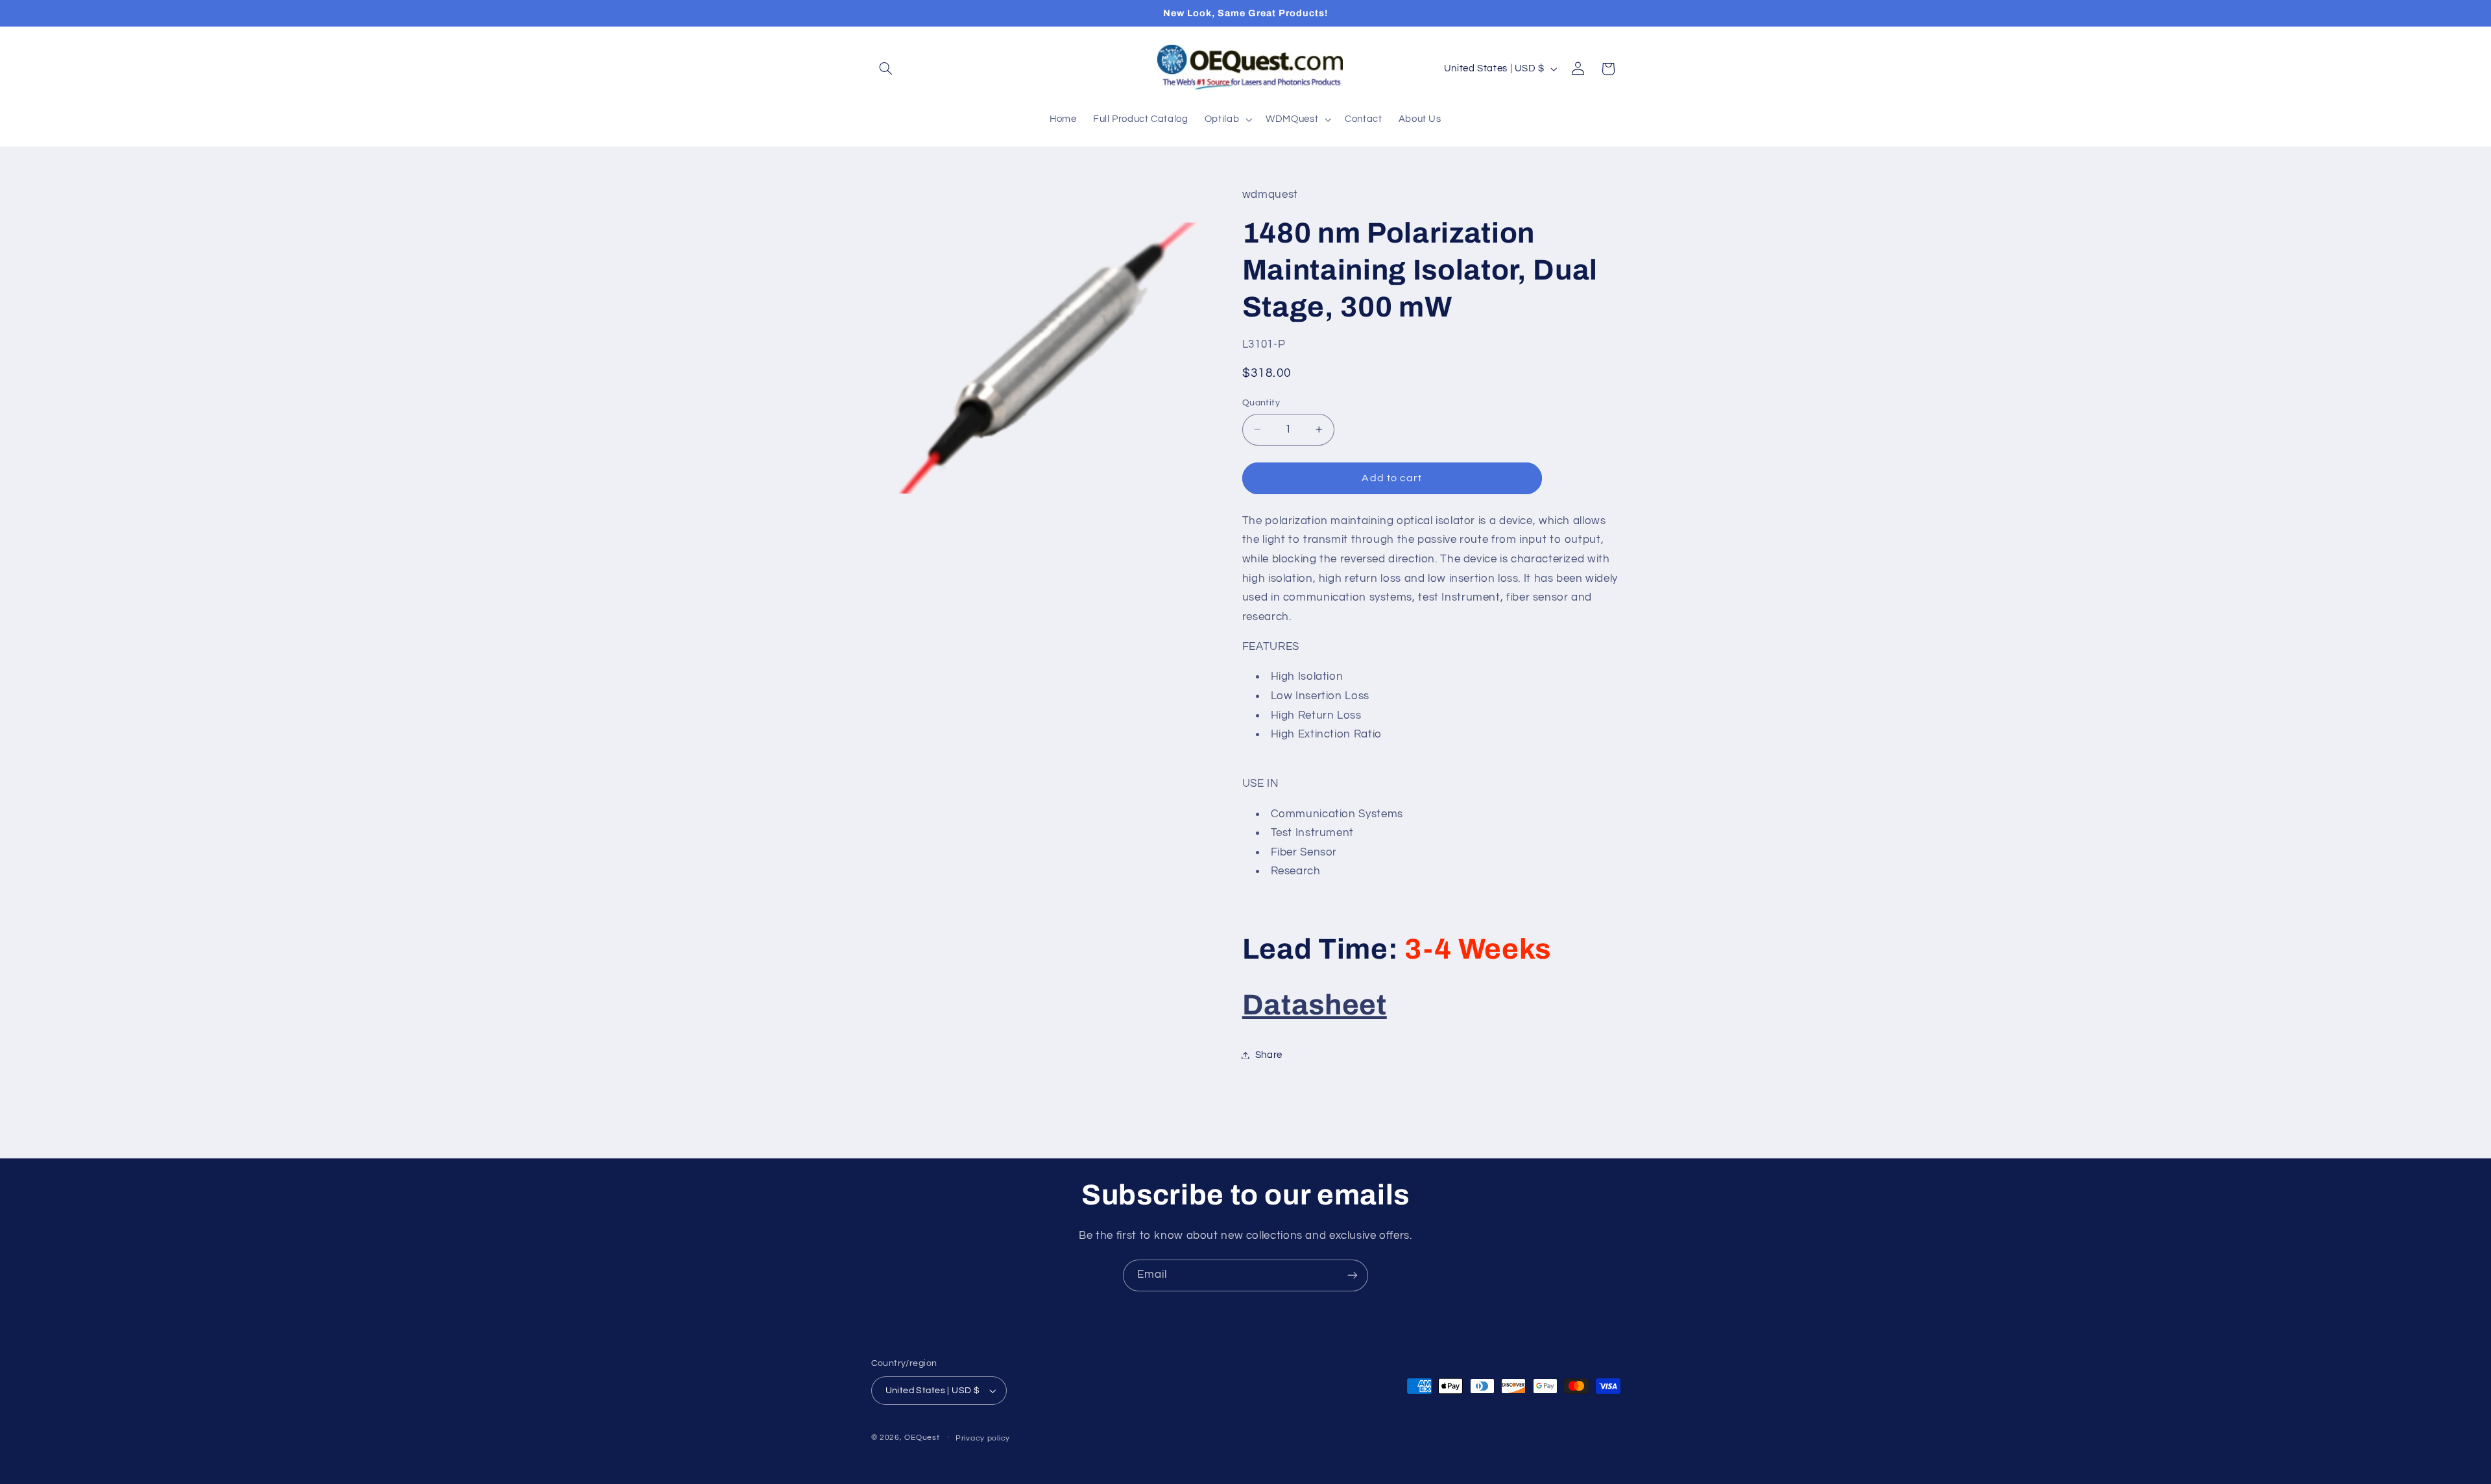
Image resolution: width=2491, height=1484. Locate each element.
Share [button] (1269, 1055)
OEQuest (922, 1438)
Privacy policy (983, 1438)
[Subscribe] (1353, 1275)
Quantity (1261, 403)
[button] (886, 69)
